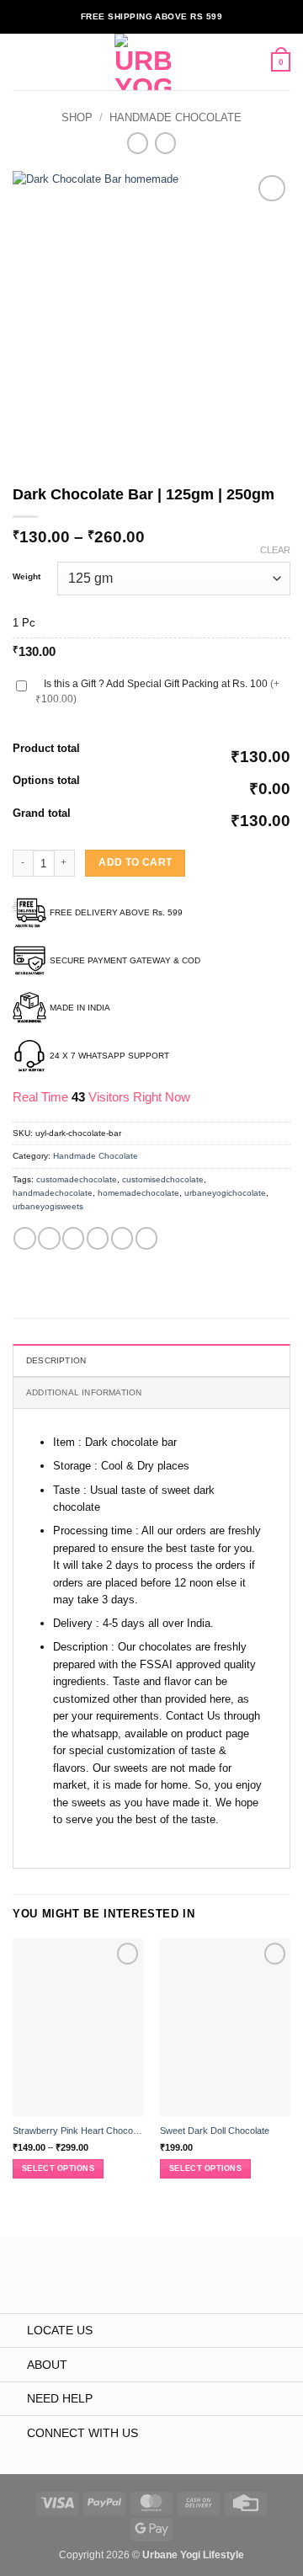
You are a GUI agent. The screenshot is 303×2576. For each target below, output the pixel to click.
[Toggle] (13, 2332)
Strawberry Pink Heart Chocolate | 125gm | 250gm (78, 2131)
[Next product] (138, 143)
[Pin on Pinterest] (122, 1238)
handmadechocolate (53, 1193)
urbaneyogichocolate (225, 1193)
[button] (21, 62)
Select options (58, 2168)
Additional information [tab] (84, 1392)
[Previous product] (165, 143)
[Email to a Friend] (98, 1238)
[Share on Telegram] (146, 1238)
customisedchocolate (163, 1179)
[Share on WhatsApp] (24, 1238)
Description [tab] (56, 1360)
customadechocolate (77, 1179)
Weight (27, 577)
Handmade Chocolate (175, 117)
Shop (77, 117)
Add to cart (135, 862)
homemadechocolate (138, 1193)
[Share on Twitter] (73, 1238)
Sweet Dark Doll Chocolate (215, 2131)
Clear (275, 550)
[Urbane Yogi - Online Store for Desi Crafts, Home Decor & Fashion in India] (143, 62)
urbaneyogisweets (48, 1206)
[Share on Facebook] (49, 1238)
